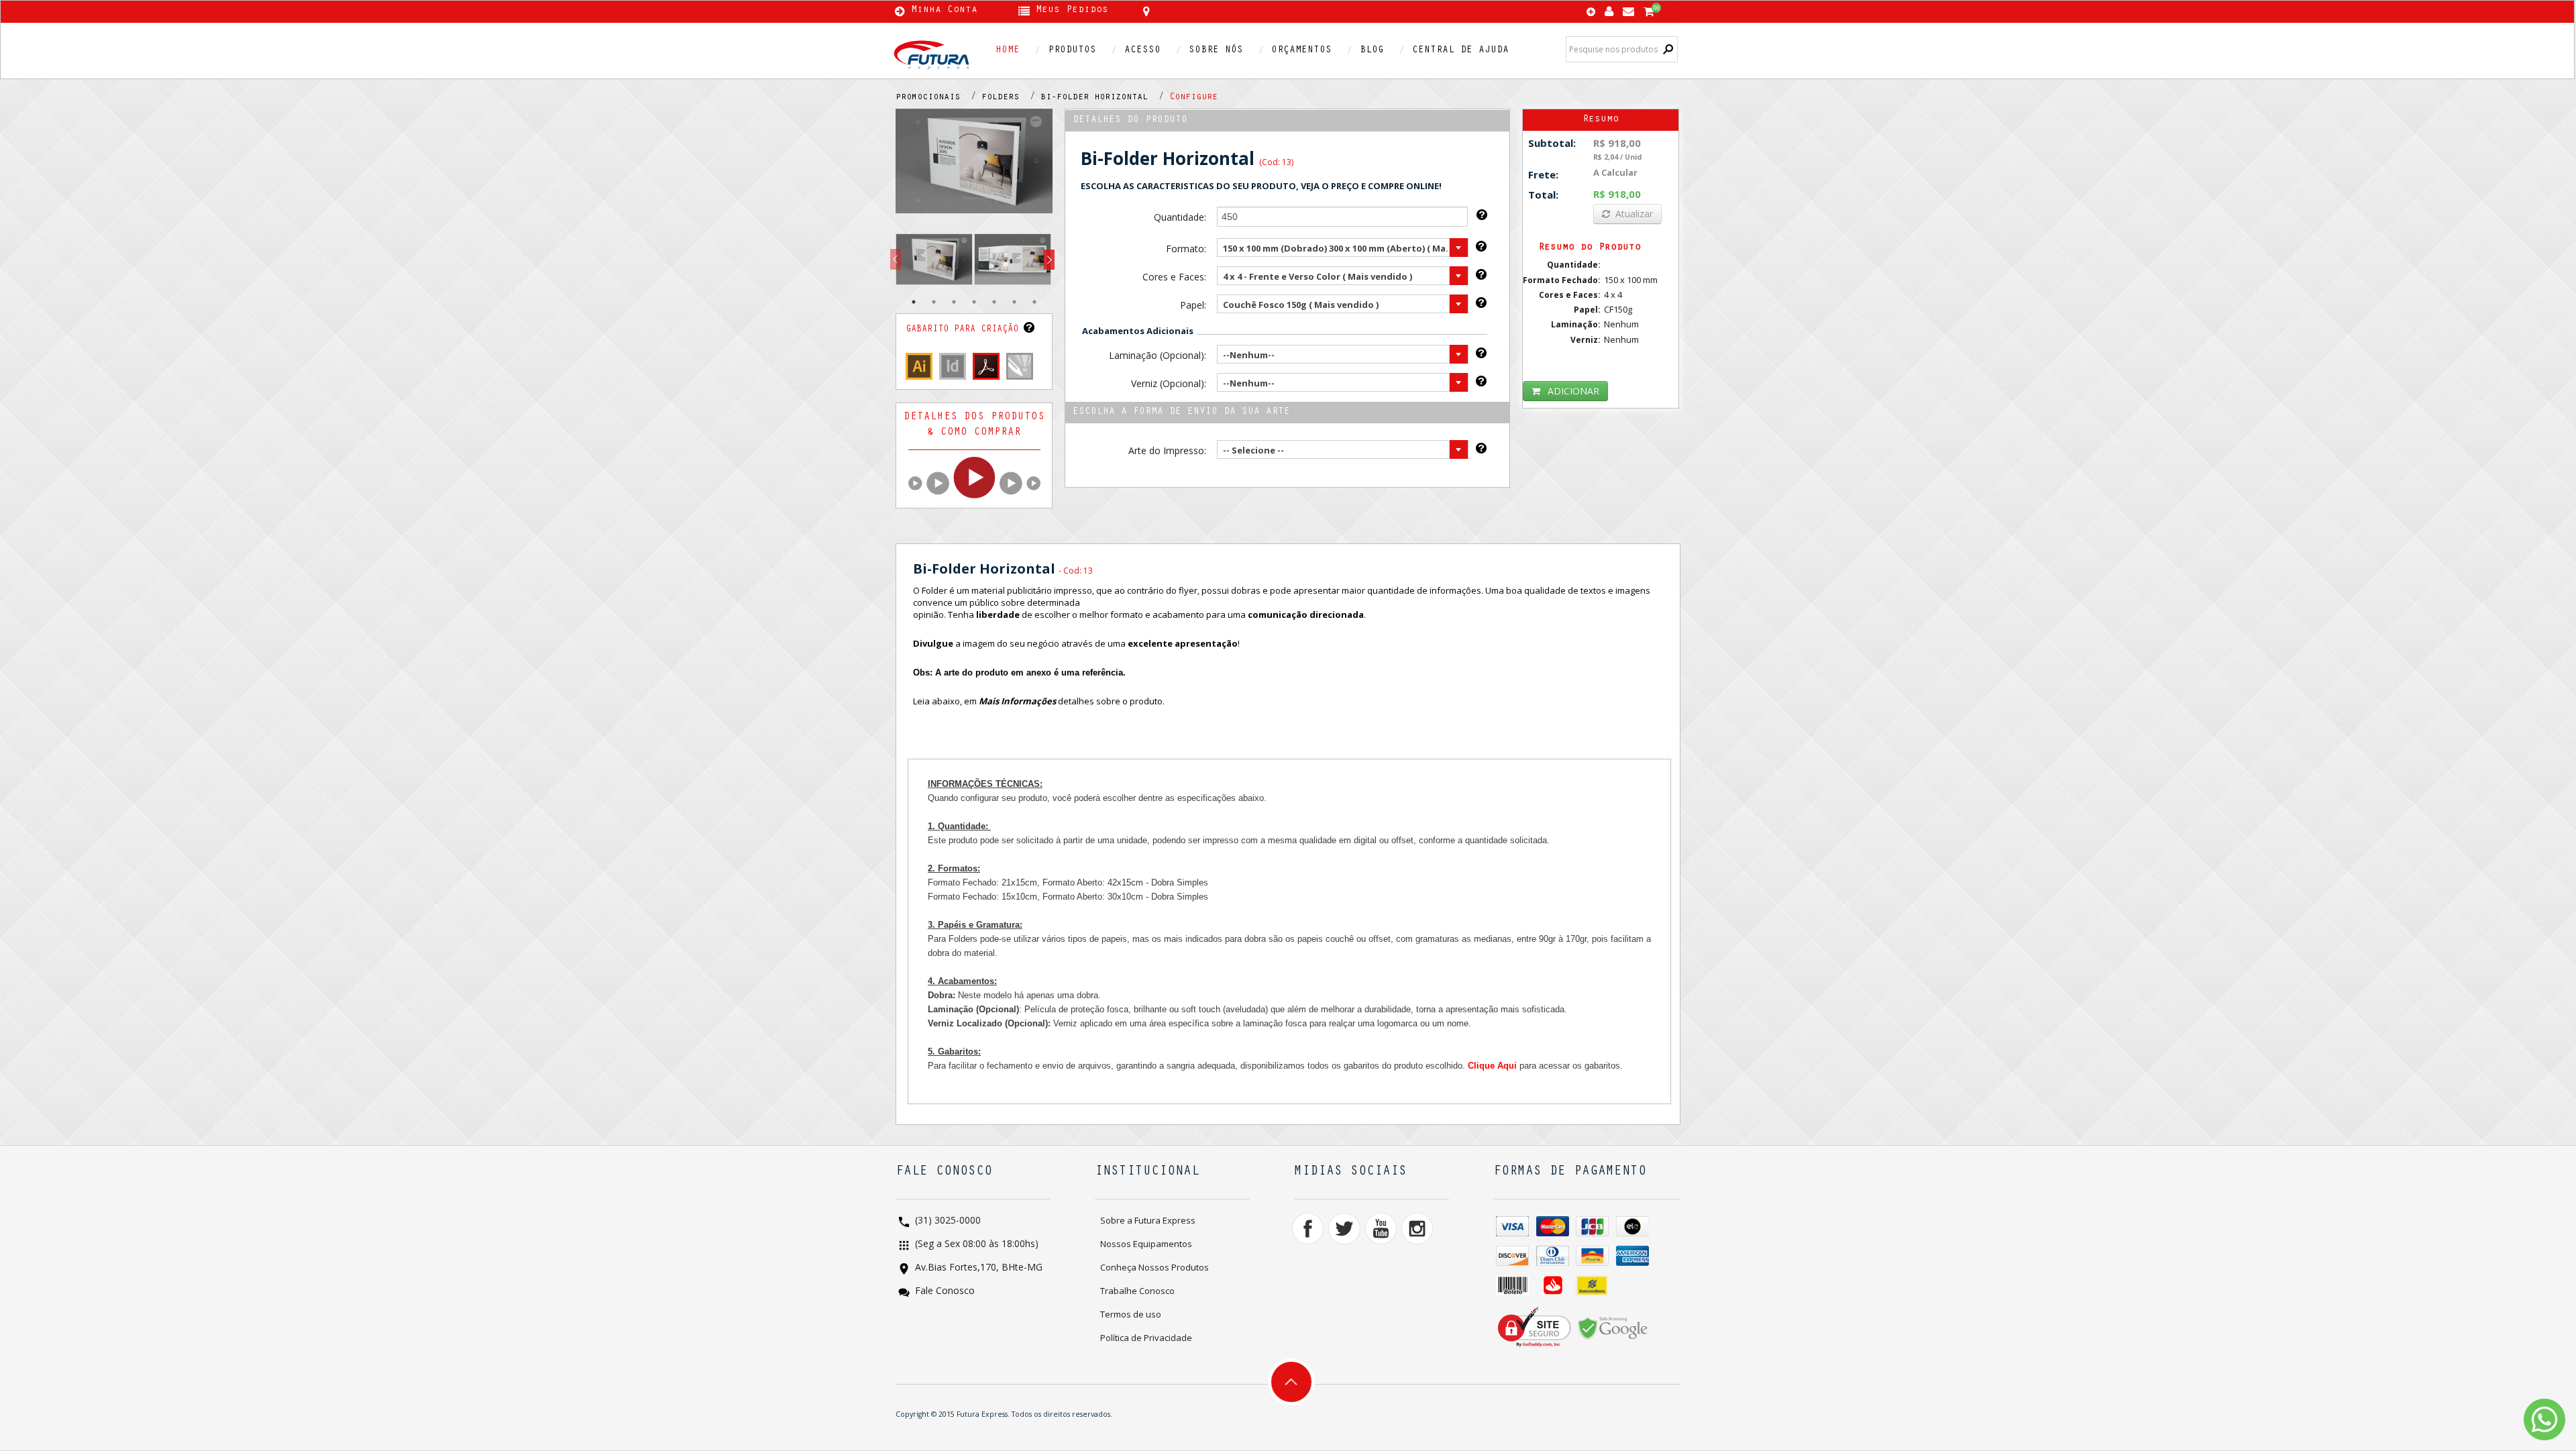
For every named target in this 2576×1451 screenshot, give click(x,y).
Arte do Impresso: (1167, 450)
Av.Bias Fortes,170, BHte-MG (977, 1268)
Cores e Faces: (1174, 277)
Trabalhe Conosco (1137, 1291)
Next (1049, 260)
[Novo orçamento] (1591, 13)
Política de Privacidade (1146, 1338)
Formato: (1186, 249)
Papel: (1193, 305)
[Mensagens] (1628, 8)
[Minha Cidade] (1242, 11)
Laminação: (1576, 324)
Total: (1543, 195)
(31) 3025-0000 (947, 1221)
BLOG (1372, 51)
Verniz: (1586, 340)
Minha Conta (944, 11)
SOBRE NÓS (1216, 51)
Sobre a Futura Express (1148, 1220)
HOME (1008, 51)
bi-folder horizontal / (1105, 98)
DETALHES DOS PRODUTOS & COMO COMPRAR (974, 425)
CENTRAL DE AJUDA (1460, 51)
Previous (896, 260)
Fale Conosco (944, 1292)
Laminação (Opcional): (1157, 355)
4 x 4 (1613, 294)
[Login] (1609, 8)
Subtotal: (1552, 143)
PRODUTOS (1072, 51)
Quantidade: (1180, 217)
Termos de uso (1131, 1314)
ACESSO (1142, 51)
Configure (1193, 98)
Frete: (1543, 174)
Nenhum (1621, 324)
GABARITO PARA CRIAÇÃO (965, 330)
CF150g (1618, 309)
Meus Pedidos (1072, 11)
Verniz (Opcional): (1168, 383)
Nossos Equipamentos (1146, 1244)
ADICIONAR (1573, 391)
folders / (1011, 98)
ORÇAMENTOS (1301, 51)
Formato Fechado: (1562, 280)
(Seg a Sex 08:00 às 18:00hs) (975, 1245)
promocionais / (938, 98)
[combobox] (1343, 248)
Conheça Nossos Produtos (1155, 1267)
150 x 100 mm (1631, 280)
